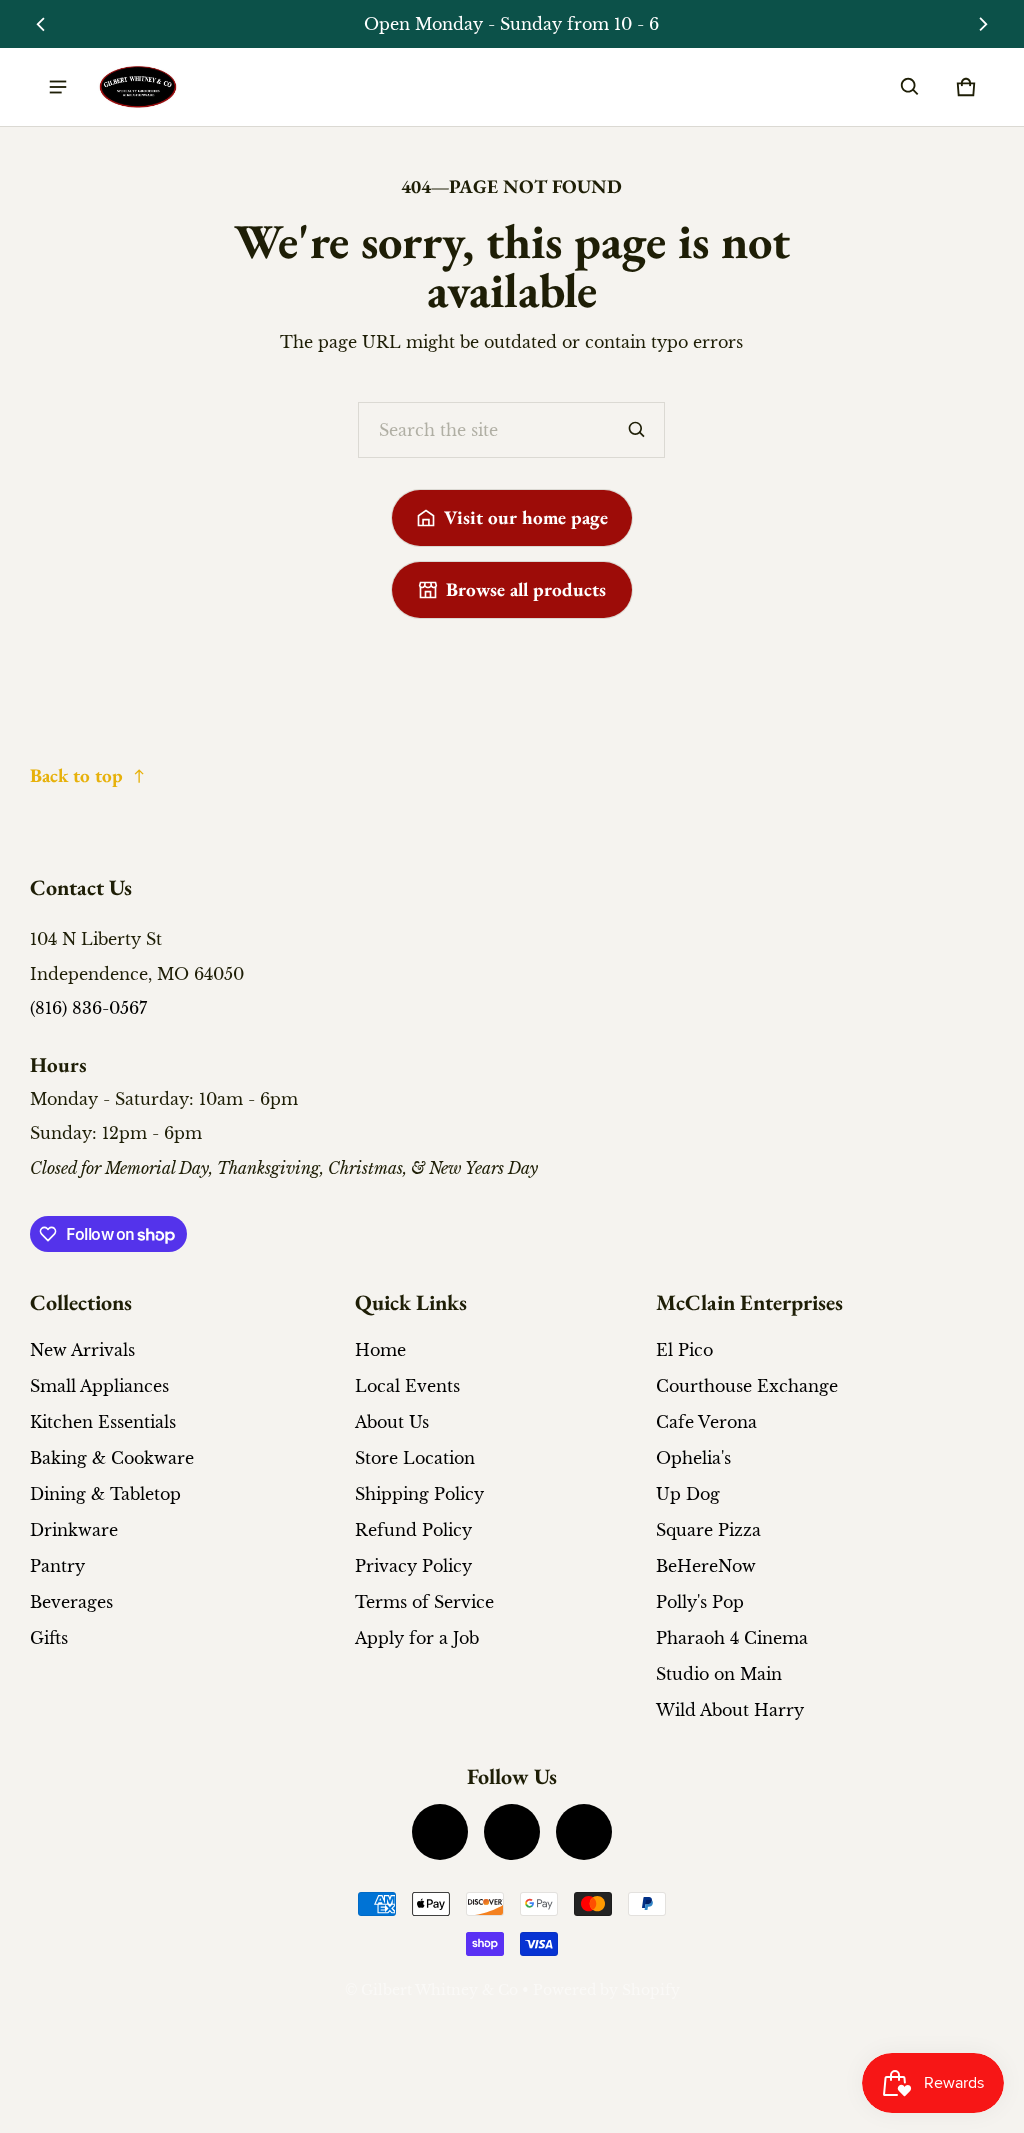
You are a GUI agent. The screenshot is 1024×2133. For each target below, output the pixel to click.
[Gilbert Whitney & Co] (138, 87)
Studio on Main (719, 1674)
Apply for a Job (417, 1638)
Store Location (415, 1458)
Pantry (57, 1566)
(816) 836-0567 (88, 1008)
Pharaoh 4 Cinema (732, 1638)
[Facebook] (440, 1832)
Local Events (407, 1386)
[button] (910, 87)
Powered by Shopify (606, 1990)
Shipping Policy (419, 1494)
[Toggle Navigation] (58, 87)
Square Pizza (708, 1530)
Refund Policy (413, 1530)
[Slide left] (41, 24)
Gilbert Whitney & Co (439, 1990)
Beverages (71, 1602)
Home (380, 1350)
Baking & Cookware (112, 1458)
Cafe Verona (706, 1422)
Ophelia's (693, 1458)
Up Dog (688, 1494)
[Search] (637, 430)
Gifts (49, 1638)
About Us (392, 1422)
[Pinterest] (584, 1832)
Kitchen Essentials (103, 1422)
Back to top (76, 775)
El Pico (684, 1350)
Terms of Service (424, 1602)
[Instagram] (512, 1832)
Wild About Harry (730, 1710)
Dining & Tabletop (105, 1494)
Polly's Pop (700, 1602)
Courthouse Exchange (747, 1386)
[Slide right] (982, 24)
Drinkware (74, 1530)
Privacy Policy (413, 1566)
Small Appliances (99, 1386)
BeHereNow (706, 1566)
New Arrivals (82, 1350)
